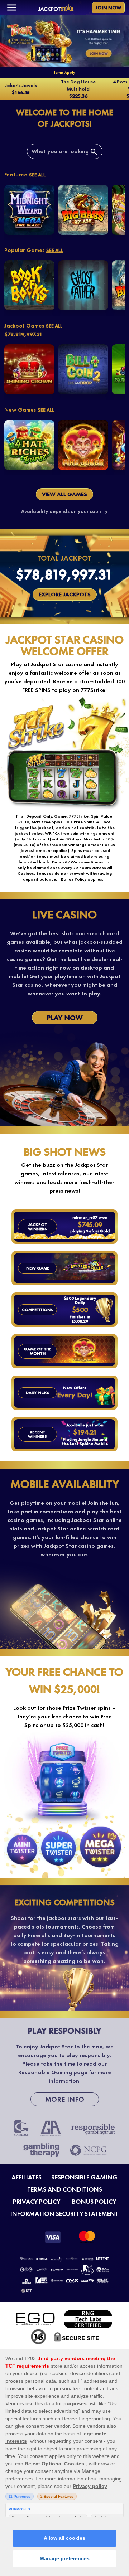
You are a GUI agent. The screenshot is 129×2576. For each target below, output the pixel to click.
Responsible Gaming (84, 2177)
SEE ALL (37, 175)
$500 (80, 1310)
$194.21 (85, 1432)
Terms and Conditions (65, 2189)
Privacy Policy (37, 2202)
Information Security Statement (64, 2214)
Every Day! (75, 1395)
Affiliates (27, 2177)
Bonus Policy (94, 2202)
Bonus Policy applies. (82, 879)
